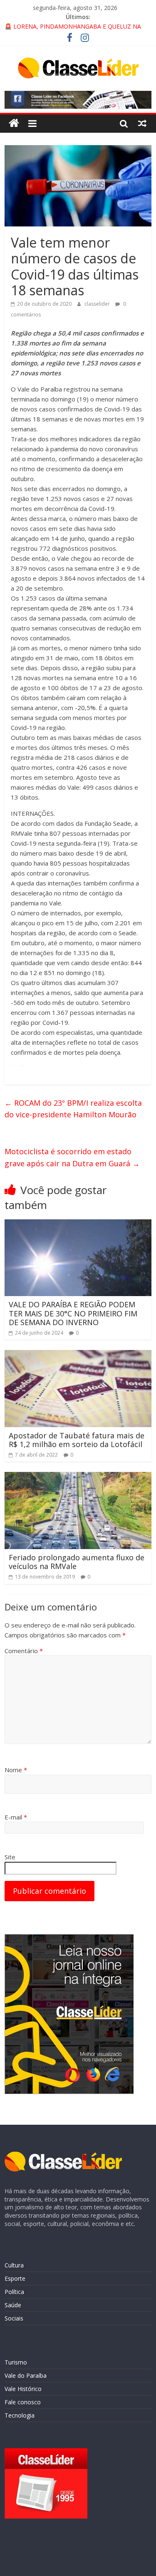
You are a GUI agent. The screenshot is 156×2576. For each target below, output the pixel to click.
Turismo (16, 2362)
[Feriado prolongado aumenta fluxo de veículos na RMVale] (78, 1477)
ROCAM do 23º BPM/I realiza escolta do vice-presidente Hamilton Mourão (73, 1109)
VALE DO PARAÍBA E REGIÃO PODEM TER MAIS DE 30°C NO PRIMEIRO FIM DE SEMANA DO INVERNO (73, 1313)
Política (14, 2292)
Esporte (15, 2278)
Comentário (24, 1651)
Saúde (13, 2305)
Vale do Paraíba (26, 2375)
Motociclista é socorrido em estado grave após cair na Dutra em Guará (72, 1157)
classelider (98, 304)
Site (10, 1857)
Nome (16, 1770)
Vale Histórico (23, 2389)
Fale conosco (23, 2402)
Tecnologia (20, 2415)
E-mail (16, 1817)
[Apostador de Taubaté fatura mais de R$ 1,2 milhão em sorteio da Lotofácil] (78, 1355)
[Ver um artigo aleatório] (142, 123)
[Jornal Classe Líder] (14, 123)
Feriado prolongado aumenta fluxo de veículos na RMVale (77, 1562)
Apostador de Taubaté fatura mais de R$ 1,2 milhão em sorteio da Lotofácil (77, 1440)
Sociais (14, 2318)
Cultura (14, 2265)
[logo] (63, 2156)
